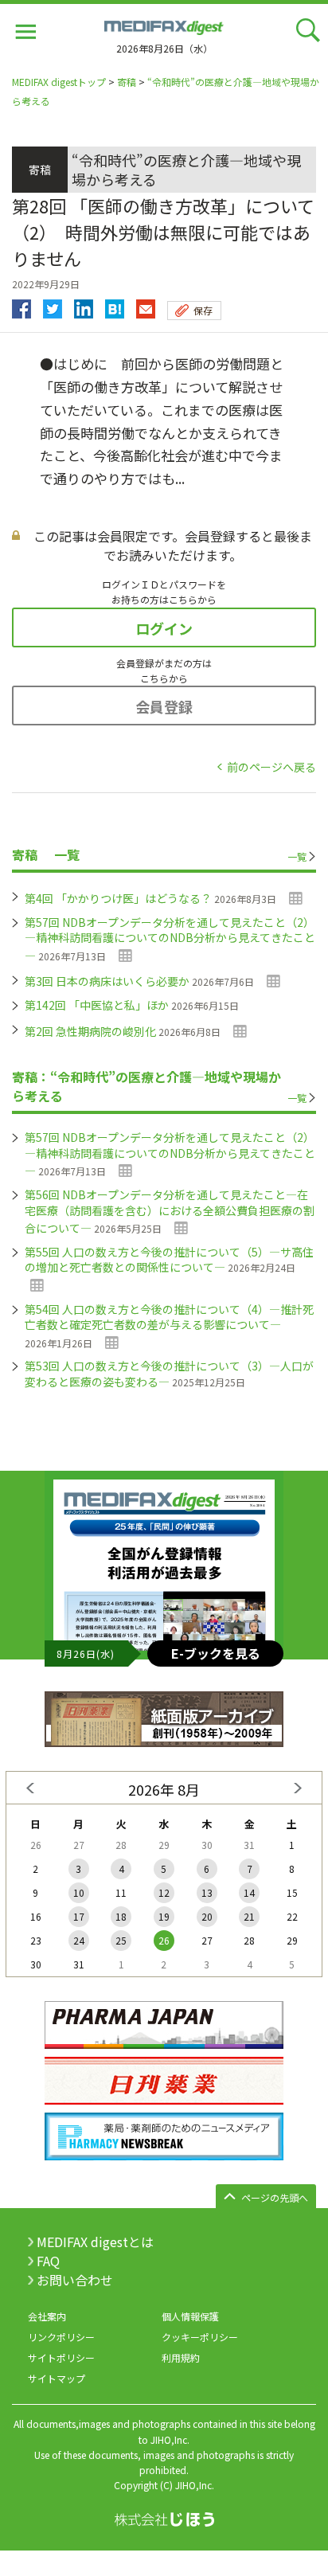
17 (79, 1916)
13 (207, 1892)
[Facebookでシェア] (21, 305)
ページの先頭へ (275, 2197)
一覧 (297, 856)
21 (249, 1916)
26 (164, 1940)
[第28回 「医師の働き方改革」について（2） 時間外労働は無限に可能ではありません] (115, 305)
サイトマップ (57, 2378)
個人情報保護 (190, 2316)
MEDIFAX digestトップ (59, 82)
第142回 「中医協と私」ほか (97, 1005)
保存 (203, 310)
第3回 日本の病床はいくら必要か (107, 981)
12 (164, 1892)
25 (121, 1940)
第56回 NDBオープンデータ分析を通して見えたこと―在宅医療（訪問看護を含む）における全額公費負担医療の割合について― (170, 1211)
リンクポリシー (61, 2337)
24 (79, 1940)
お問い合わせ (75, 2280)
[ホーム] (164, 25)
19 (164, 1916)
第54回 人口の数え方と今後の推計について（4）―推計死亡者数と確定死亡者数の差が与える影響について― (169, 1317)
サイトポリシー (61, 2357)
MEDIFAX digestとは (95, 2242)
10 (79, 1892)
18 (121, 1916)
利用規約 (181, 2357)
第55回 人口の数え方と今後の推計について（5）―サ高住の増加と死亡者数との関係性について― (169, 1260)
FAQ (48, 2261)
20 (207, 1916)
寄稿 (127, 82)
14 (249, 1892)
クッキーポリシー (200, 2337)
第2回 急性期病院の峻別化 (90, 1031)
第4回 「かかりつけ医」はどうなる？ (118, 898)
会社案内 (47, 2316)
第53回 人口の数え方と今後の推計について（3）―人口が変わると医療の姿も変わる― (169, 1374)
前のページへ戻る (271, 767)
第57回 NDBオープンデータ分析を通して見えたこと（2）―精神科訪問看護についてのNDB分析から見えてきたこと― (170, 939)
